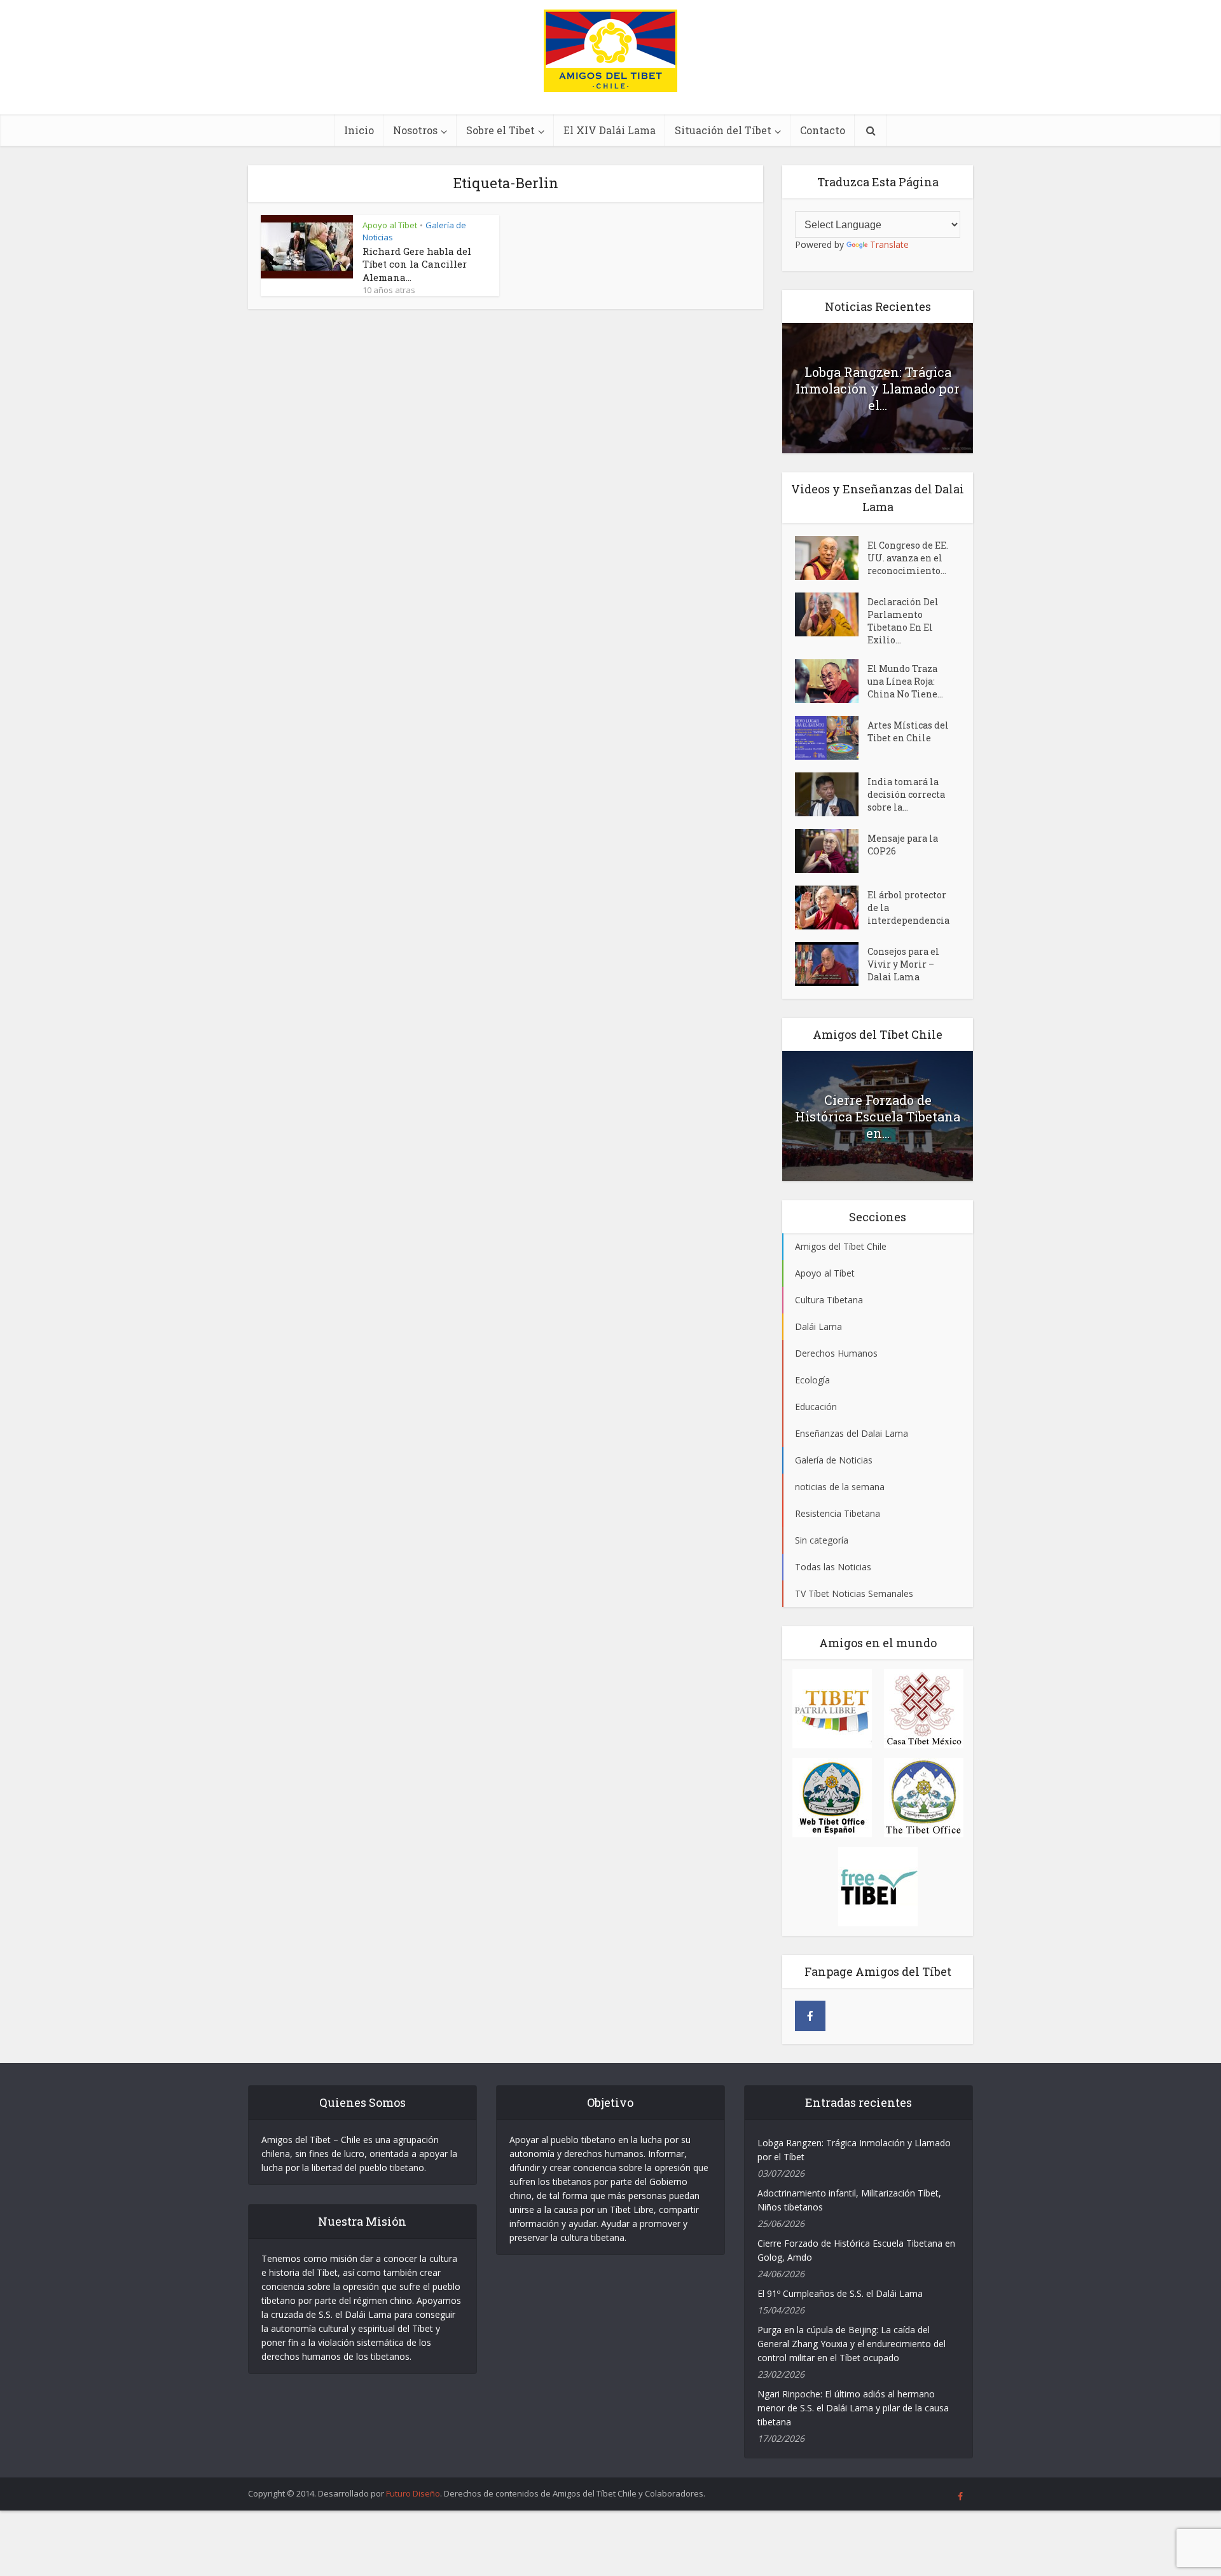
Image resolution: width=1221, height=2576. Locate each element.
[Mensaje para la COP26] (831, 851)
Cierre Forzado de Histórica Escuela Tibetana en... (878, 1116)
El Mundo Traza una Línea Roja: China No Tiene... (905, 681)
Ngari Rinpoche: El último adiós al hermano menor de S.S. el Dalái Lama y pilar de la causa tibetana (853, 2408)
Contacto (823, 130)
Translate (889, 244)
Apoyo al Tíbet (390, 225)
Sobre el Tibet (500, 130)
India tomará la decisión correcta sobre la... (906, 794)
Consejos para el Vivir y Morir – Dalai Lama (903, 964)
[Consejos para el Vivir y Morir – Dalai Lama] (831, 964)
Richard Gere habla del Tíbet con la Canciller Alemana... (417, 264)
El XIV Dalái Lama (610, 130)
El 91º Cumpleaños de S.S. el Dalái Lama (840, 2293)
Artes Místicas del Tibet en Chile (908, 731)
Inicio (359, 130)
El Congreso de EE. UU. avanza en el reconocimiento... (908, 558)
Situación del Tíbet (723, 130)
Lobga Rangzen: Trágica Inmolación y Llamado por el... (878, 388)
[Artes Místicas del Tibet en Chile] (831, 738)
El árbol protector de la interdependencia (908, 908)
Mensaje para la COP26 (903, 845)
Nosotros (415, 130)
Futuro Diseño (413, 2493)
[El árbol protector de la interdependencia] (831, 908)
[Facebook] (810, 2016)
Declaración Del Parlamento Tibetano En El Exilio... (903, 621)
